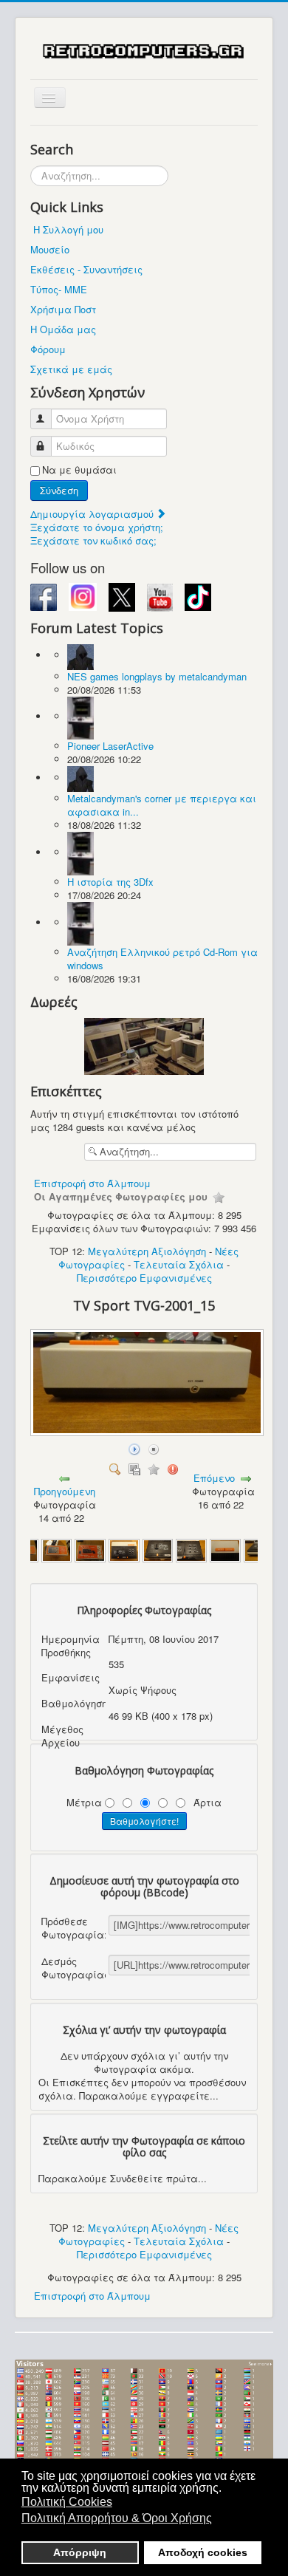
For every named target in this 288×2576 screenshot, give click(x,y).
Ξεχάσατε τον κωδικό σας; (93, 540)
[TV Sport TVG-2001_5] (90, 1550)
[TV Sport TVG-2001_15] (148, 1432)
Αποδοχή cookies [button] (203, 2552)
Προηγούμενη (65, 1491)
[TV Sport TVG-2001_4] (57, 1550)
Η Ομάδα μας (63, 329)
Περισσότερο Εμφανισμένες (144, 1278)
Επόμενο (214, 1478)
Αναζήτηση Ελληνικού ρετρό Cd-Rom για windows (162, 959)
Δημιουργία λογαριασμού (93, 514)
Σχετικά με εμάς (71, 369)
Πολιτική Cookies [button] (67, 2502)
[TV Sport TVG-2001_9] (225, 1550)
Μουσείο (50, 249)
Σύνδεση (59, 490)
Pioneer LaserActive (110, 746)
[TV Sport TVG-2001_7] (158, 1550)
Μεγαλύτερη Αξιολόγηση (147, 1251)
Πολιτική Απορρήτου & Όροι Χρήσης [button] (117, 2518)
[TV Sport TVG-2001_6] (124, 1550)
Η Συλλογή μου (68, 229)
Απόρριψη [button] (80, 2552)
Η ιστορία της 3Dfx (110, 882)
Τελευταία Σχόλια (179, 1264)
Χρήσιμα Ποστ (63, 309)
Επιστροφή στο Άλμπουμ (92, 1183)
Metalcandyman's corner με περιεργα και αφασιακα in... (162, 805)
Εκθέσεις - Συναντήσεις (86, 269)
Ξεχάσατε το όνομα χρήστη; (97, 527)
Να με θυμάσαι (79, 470)
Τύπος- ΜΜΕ (59, 289)
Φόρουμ (48, 349)
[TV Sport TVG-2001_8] (191, 1550)
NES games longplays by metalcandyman (157, 676)
